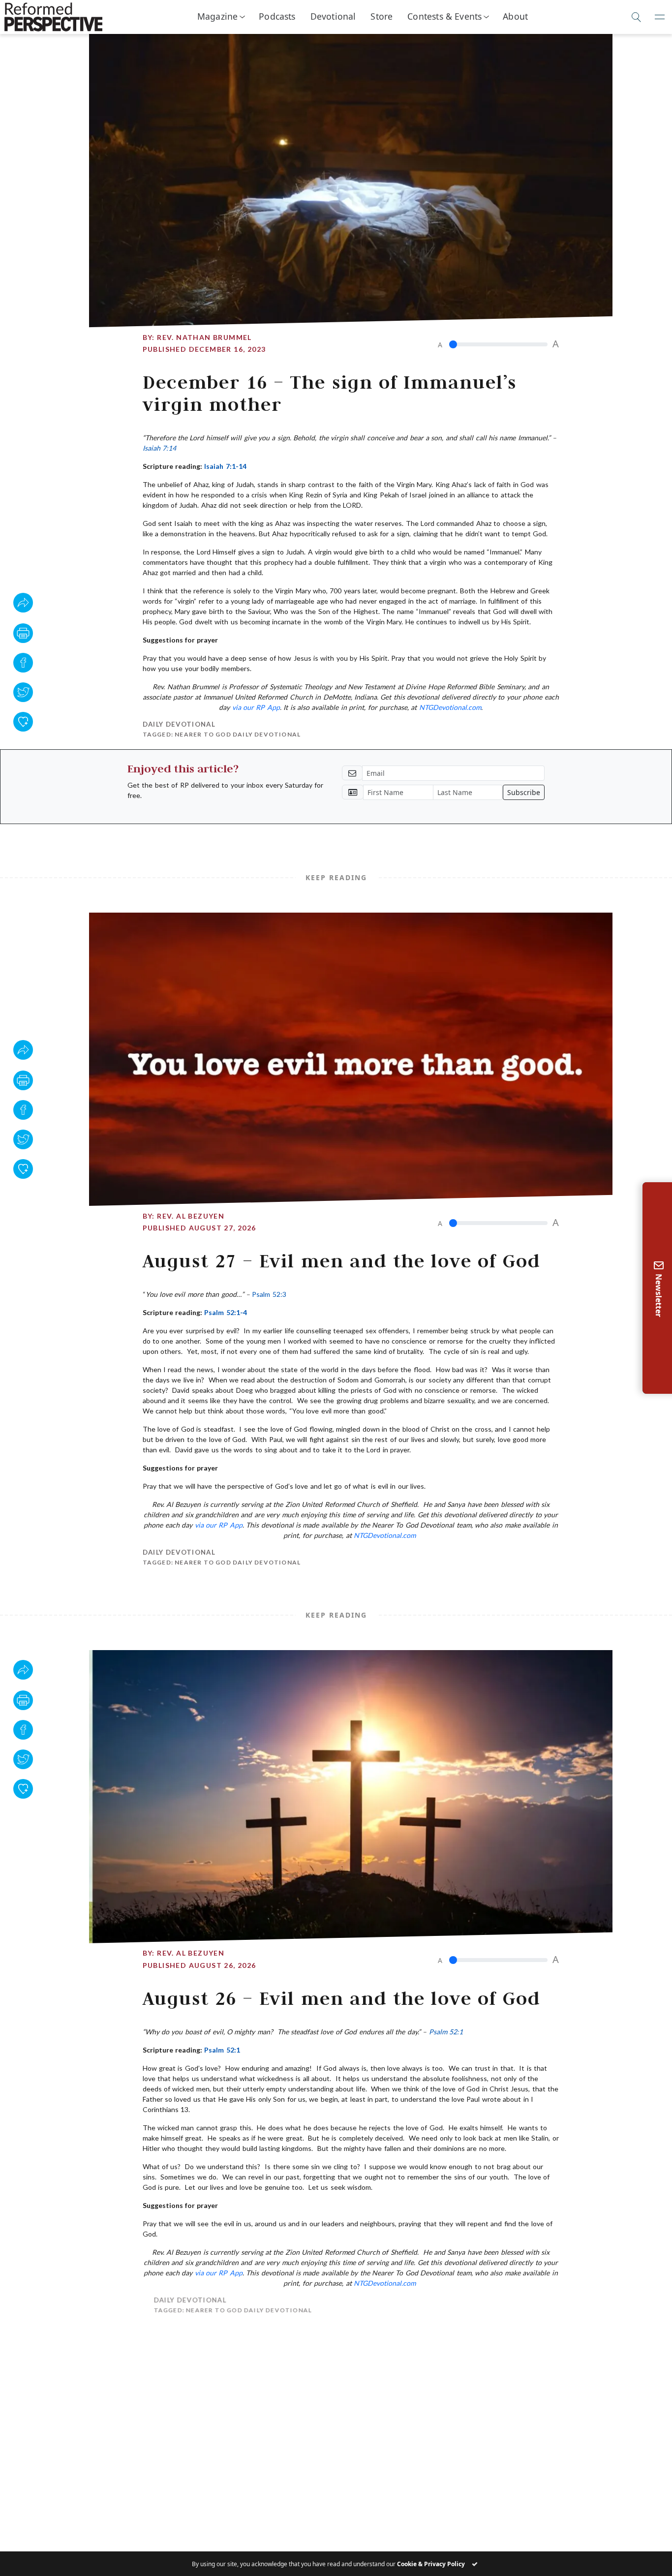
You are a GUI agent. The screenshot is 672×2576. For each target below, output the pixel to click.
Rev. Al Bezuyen (191, 1216)
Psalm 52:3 (269, 1294)
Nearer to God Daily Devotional (238, 734)
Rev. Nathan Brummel (204, 337)
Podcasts (277, 16)
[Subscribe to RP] (23, 722)
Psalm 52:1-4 (225, 1312)
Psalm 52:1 (446, 2032)
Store (382, 16)
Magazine (217, 16)
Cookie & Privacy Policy (431, 2564)
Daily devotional (179, 724)
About (515, 16)
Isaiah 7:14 (159, 448)
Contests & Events (444, 16)
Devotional (333, 16)
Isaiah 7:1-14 (225, 466)
